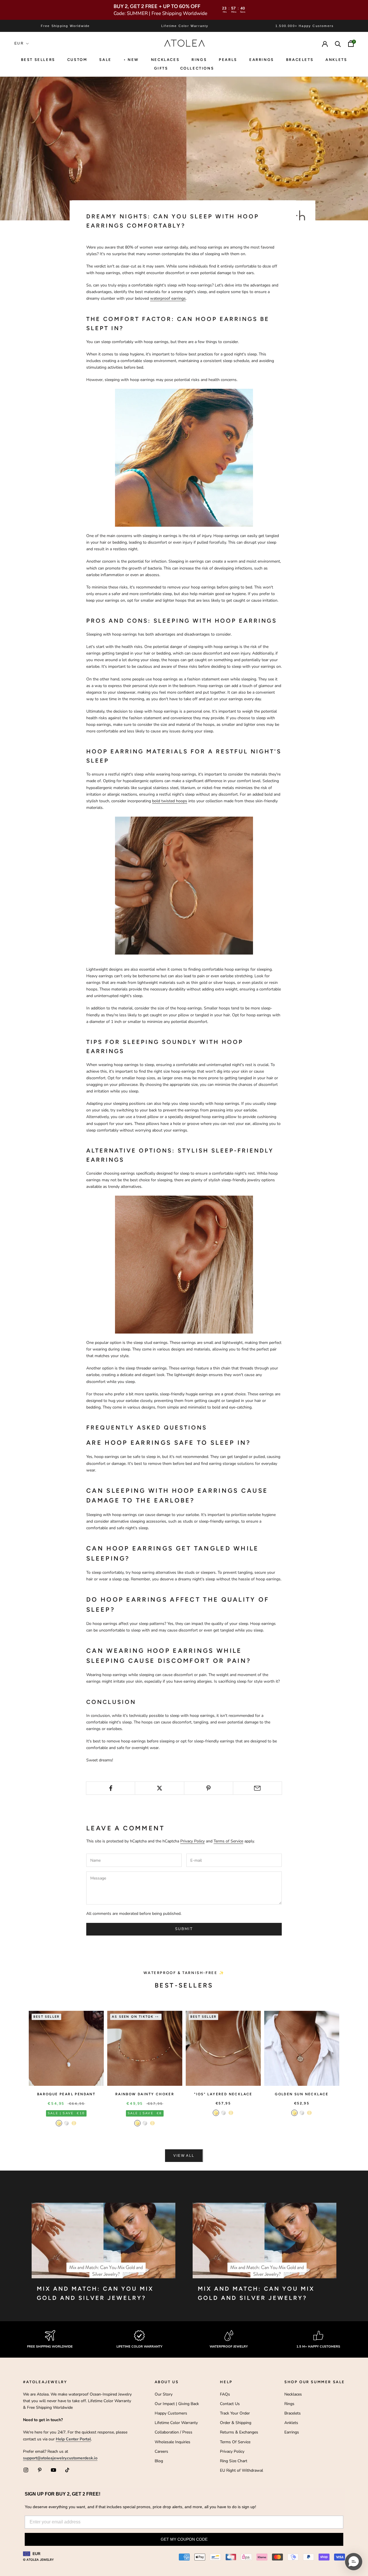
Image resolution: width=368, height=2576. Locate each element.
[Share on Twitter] (159, 1788)
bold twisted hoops (170, 801)
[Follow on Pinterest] (40, 2470)
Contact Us (230, 2404)
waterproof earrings (168, 298)
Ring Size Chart (234, 2461)
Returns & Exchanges (239, 2432)
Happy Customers (171, 2413)
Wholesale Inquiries (172, 2442)
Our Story (164, 2394)
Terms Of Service (235, 2442)
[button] (354, 2562)
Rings (289, 2404)
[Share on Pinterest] (209, 1788)
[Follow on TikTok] (67, 2470)
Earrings (262, 60)
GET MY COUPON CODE (184, 2539)
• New (131, 60)
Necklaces (165, 60)
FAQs (225, 2394)
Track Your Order (235, 2413)
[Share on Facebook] (111, 1788)
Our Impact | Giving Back (177, 2404)
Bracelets (300, 60)
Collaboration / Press (174, 2432)
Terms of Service (228, 1841)
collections (197, 68)
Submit (184, 1929)
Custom (77, 60)
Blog (159, 2461)
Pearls (228, 60)
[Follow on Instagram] (26, 2470)
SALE (105, 60)
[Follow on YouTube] (53, 2470)
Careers (161, 2451)
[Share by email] (257, 1788)
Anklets (336, 60)
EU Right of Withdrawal (241, 2470)
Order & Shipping (236, 2423)
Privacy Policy (192, 1841)
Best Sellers (38, 60)
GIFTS (161, 68)
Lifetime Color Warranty (176, 2423)
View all (184, 2156)
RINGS (199, 60)
